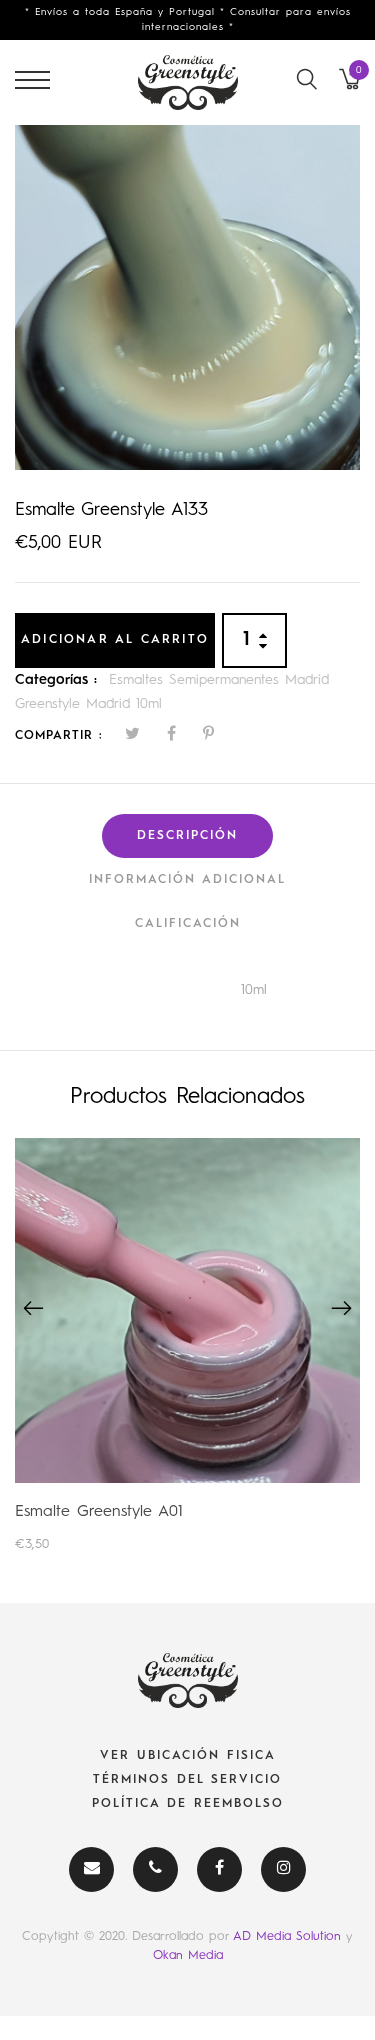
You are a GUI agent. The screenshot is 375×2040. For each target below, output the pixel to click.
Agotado (187, 1310)
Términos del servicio (187, 1780)
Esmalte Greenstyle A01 (99, 1512)
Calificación (188, 924)
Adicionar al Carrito (115, 640)
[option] (187, 297)
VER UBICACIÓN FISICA (188, 1756)
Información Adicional (187, 880)
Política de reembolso (188, 1804)
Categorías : (56, 680)
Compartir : (59, 736)
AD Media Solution (289, 1936)
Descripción (187, 836)
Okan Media (188, 1955)
